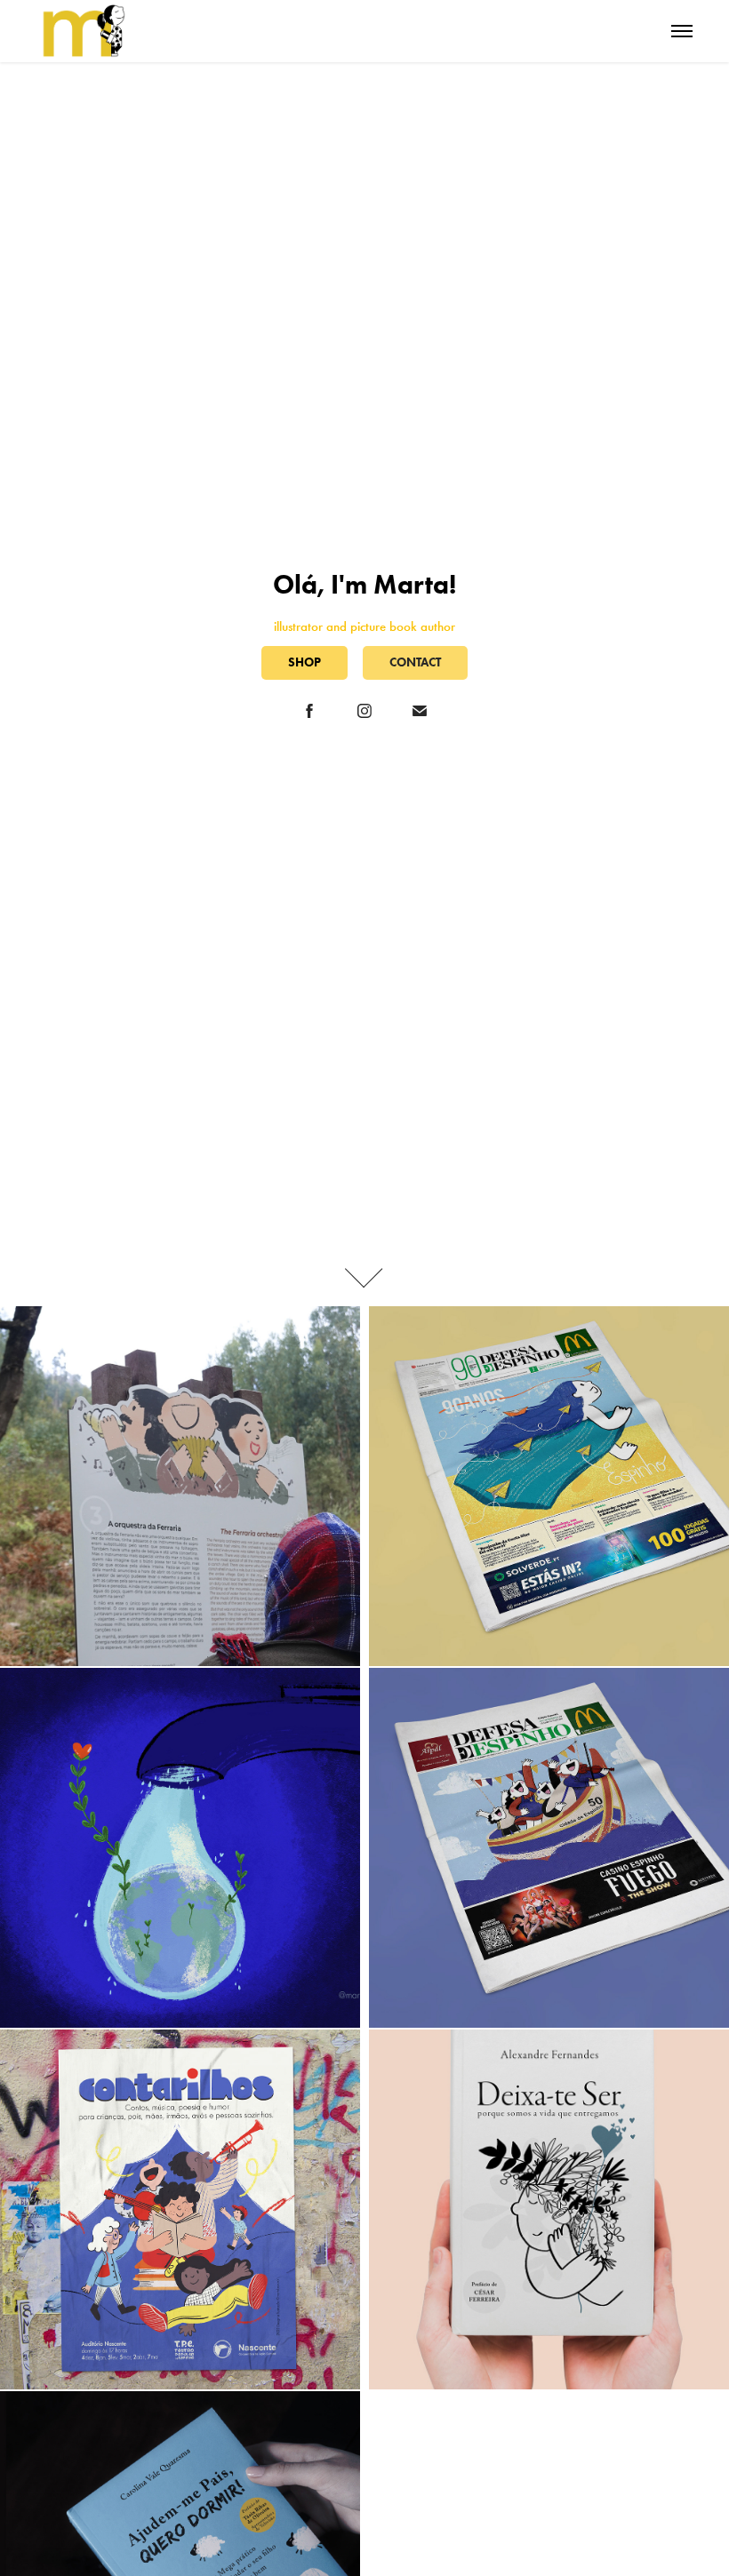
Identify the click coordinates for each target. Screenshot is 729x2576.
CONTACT (415, 662)
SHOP (304, 662)
